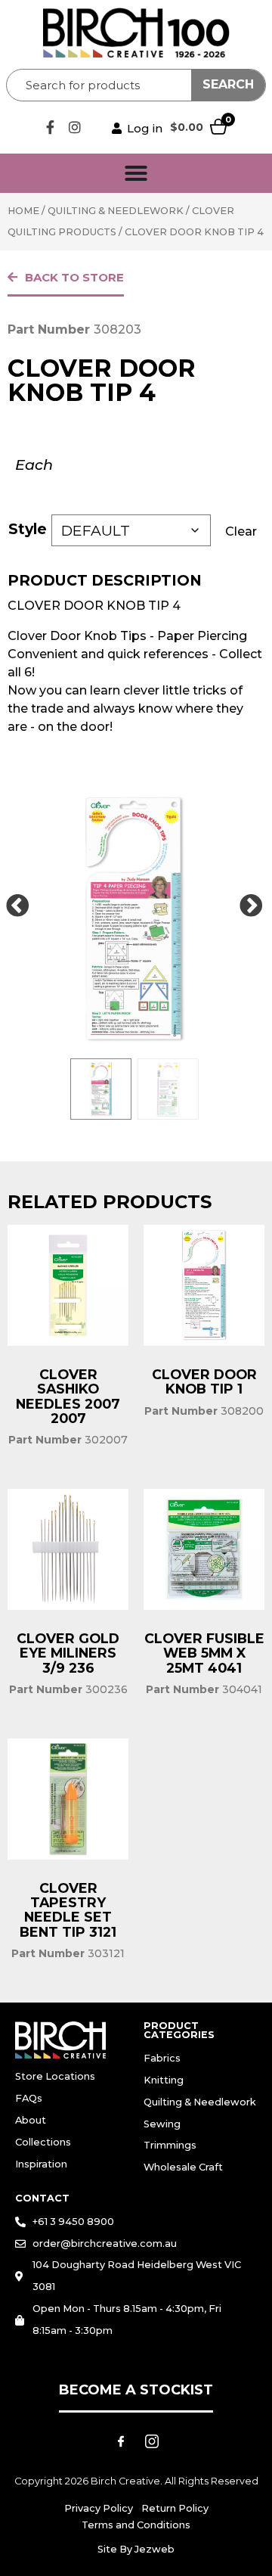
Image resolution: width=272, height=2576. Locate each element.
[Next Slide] (251, 906)
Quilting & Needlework (116, 211)
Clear (241, 531)
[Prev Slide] (17, 906)
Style (28, 529)
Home (23, 211)
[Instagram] (75, 127)
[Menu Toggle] (136, 173)
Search (228, 84)
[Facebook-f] (50, 127)
